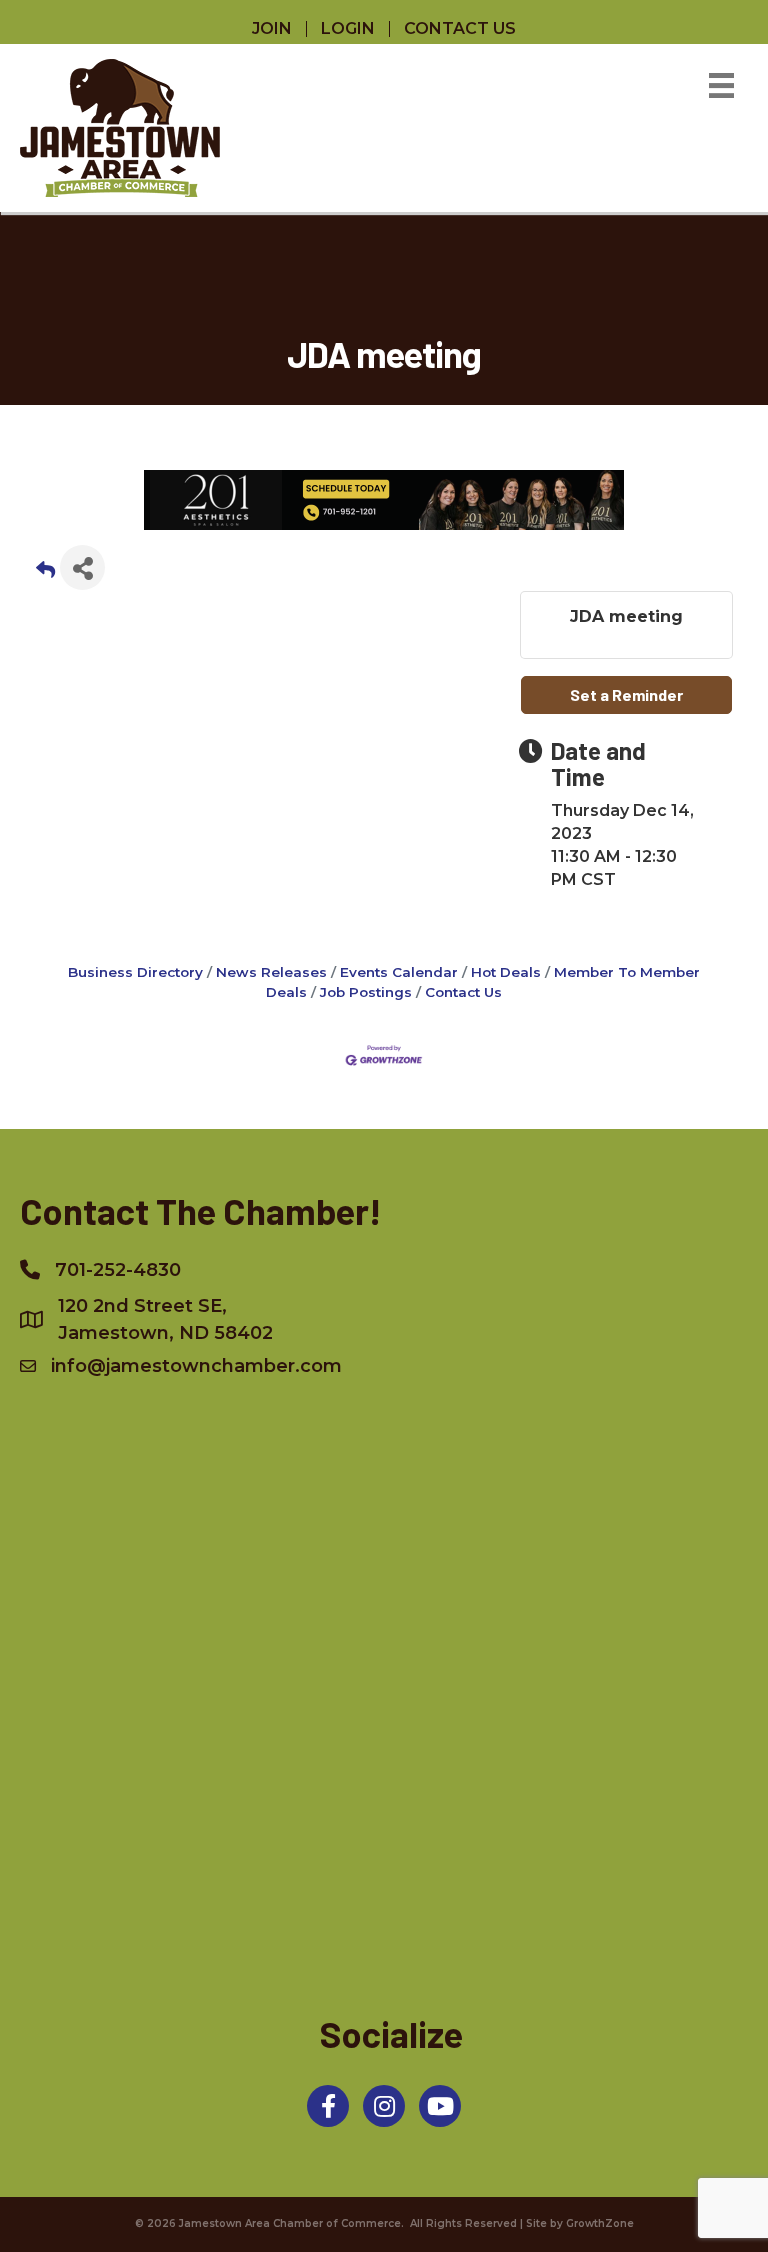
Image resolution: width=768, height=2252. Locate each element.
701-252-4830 (118, 1270)
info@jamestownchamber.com (196, 1366)
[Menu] (721, 85)
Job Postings (366, 992)
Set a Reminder (626, 694)
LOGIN (348, 29)
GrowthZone (600, 2223)
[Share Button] (82, 567)
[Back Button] (45, 573)
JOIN (272, 29)
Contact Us (463, 992)
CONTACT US (460, 29)
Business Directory (135, 972)
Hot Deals (506, 972)
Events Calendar (399, 972)
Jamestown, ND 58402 (165, 1319)
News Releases (271, 972)
